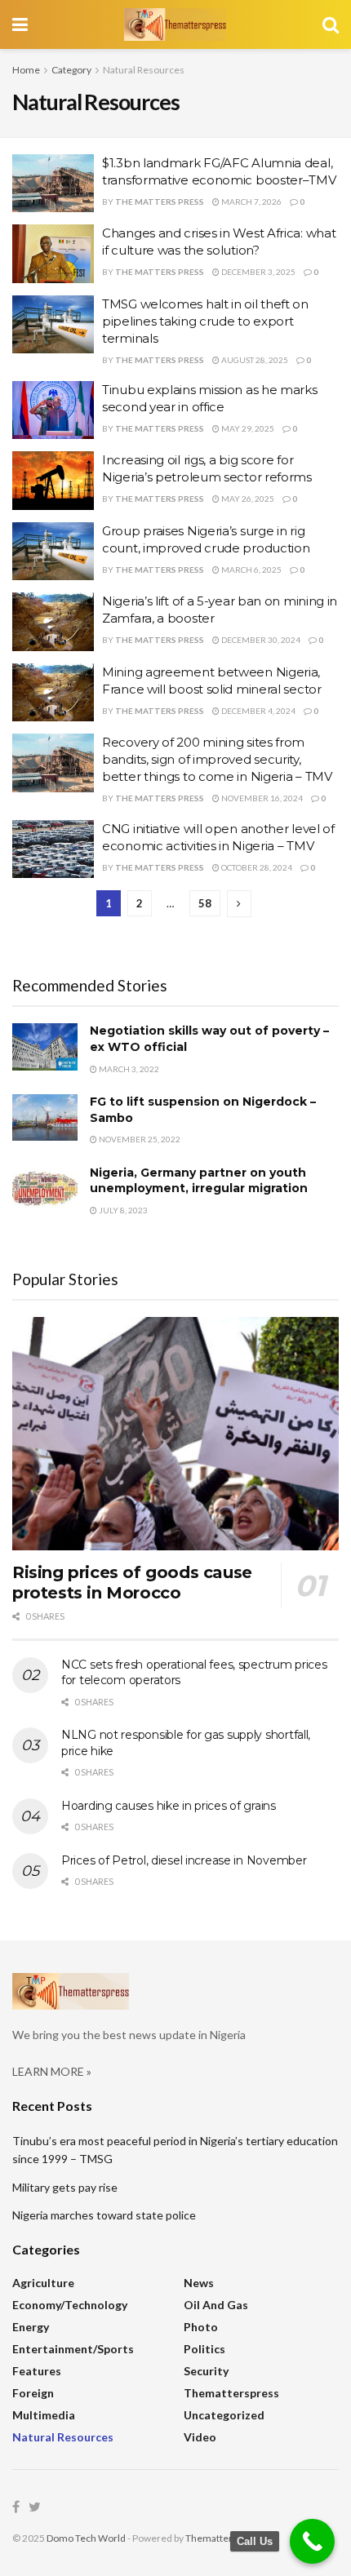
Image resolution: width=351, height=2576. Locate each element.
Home (26, 70)
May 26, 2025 (247, 499)
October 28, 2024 (256, 867)
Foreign (33, 2393)
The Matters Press (160, 202)
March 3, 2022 (128, 1069)
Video (200, 2437)
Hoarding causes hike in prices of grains (169, 1806)
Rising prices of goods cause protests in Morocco (132, 1583)
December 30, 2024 (260, 640)
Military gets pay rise (65, 2187)
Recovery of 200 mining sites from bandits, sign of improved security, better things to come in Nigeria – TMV (217, 759)
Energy (31, 2327)
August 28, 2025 (254, 360)
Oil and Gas (216, 2305)
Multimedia (44, 2415)
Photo (201, 2327)
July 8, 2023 (122, 1210)
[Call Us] (312, 2541)
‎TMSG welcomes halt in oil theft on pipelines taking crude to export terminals (205, 321)
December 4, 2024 (258, 711)
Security (206, 2371)
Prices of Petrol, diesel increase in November (184, 1860)
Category (71, 70)
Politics (204, 2349)
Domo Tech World (86, 2538)
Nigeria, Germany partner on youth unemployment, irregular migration (199, 1181)
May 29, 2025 (247, 428)
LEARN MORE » (52, 2071)
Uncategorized (224, 2415)
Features (37, 2371)
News (199, 2283)
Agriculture (43, 2283)
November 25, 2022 (139, 1139)
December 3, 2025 (258, 272)
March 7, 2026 (251, 202)
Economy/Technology (70, 2305)
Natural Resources (144, 70)
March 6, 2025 (251, 570)
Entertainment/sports (73, 2349)
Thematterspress (231, 2393)
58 (205, 903)
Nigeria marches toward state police (104, 2215)
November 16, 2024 (261, 798)
